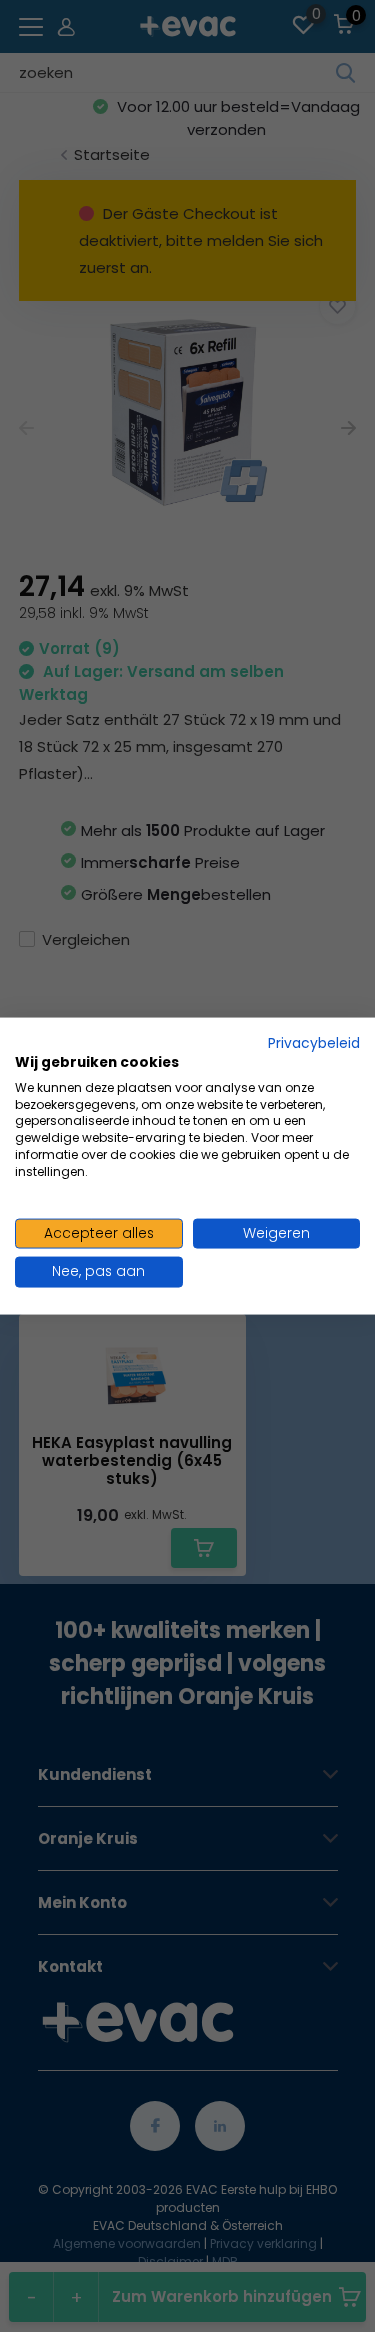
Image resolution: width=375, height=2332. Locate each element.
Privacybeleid (314, 1043)
